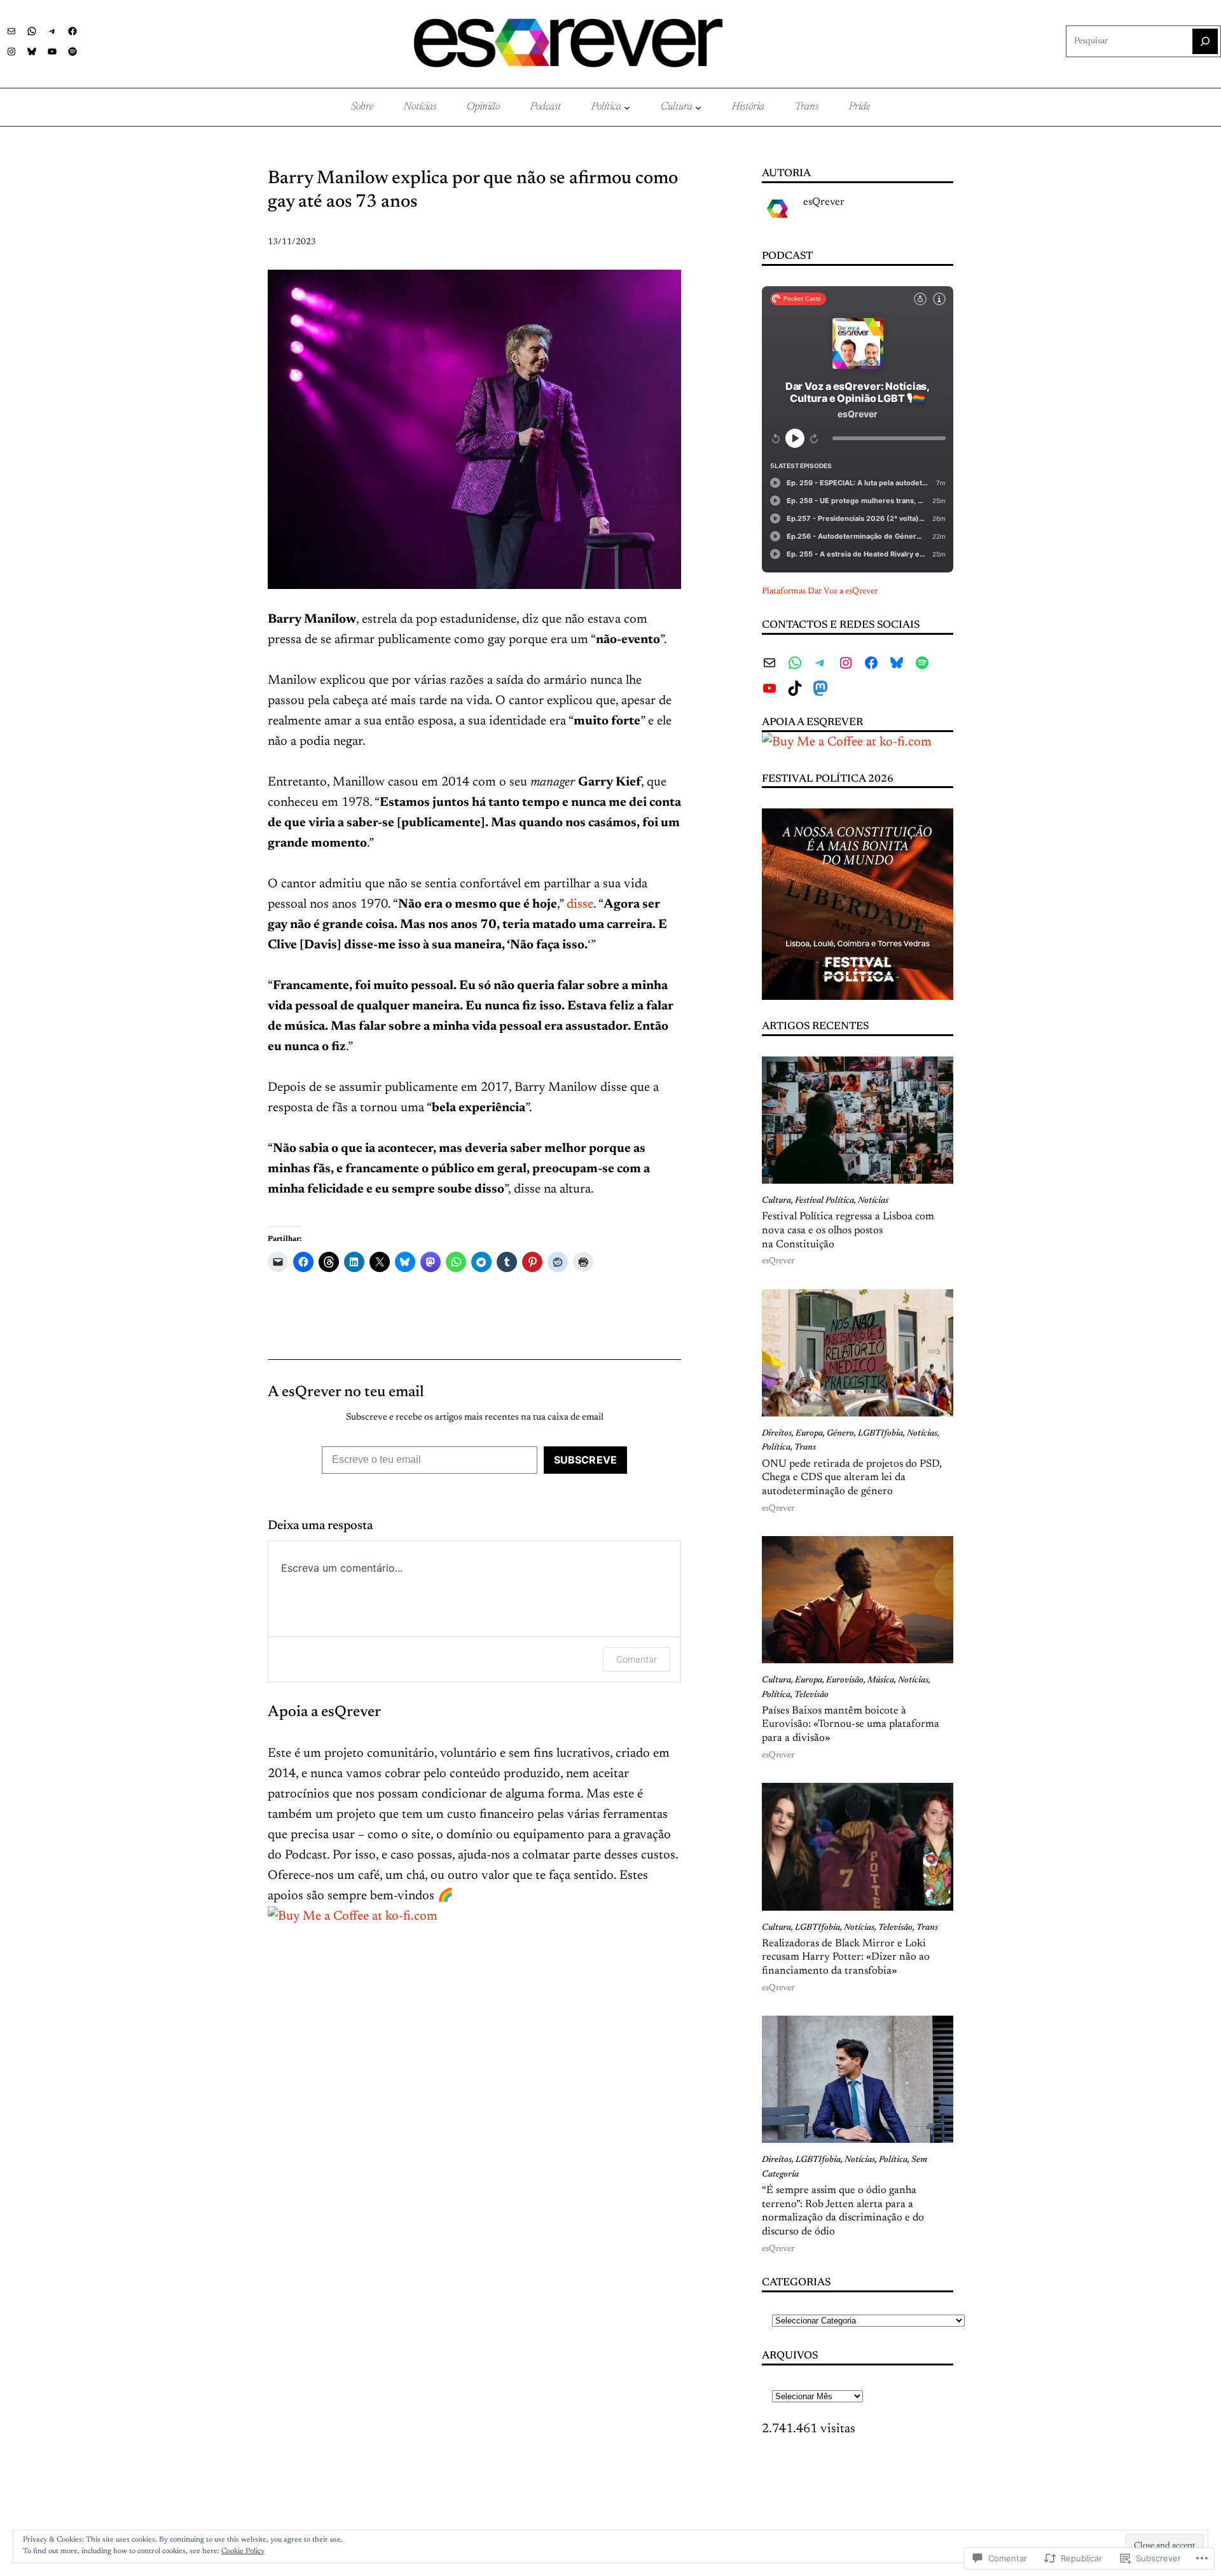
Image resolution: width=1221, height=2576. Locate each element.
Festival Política (824, 1201)
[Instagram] (11, 52)
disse (580, 904)
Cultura (776, 1201)
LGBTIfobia (880, 1434)
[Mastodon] (820, 688)
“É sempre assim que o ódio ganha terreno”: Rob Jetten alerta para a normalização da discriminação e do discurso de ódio (843, 2211)
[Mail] (11, 31)
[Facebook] (72, 31)
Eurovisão (845, 1680)
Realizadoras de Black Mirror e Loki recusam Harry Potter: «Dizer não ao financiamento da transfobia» (846, 1957)
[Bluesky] (32, 52)
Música (881, 1680)
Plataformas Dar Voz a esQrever (820, 592)
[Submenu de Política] (627, 107)
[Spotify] (72, 52)
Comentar (637, 1659)
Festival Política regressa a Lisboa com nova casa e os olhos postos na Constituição (848, 1230)
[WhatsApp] (32, 31)
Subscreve (585, 1460)
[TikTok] (795, 688)
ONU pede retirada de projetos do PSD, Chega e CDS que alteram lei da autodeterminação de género (852, 1478)
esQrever (824, 202)
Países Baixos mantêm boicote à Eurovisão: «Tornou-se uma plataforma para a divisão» (851, 1725)
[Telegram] (52, 31)
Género (840, 1434)
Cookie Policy (243, 2551)
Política (776, 1448)
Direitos (777, 1434)
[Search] (1205, 41)
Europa (809, 1434)
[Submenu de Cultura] (698, 107)
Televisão (811, 1695)
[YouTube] (52, 52)
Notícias (873, 1201)
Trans (805, 1448)
